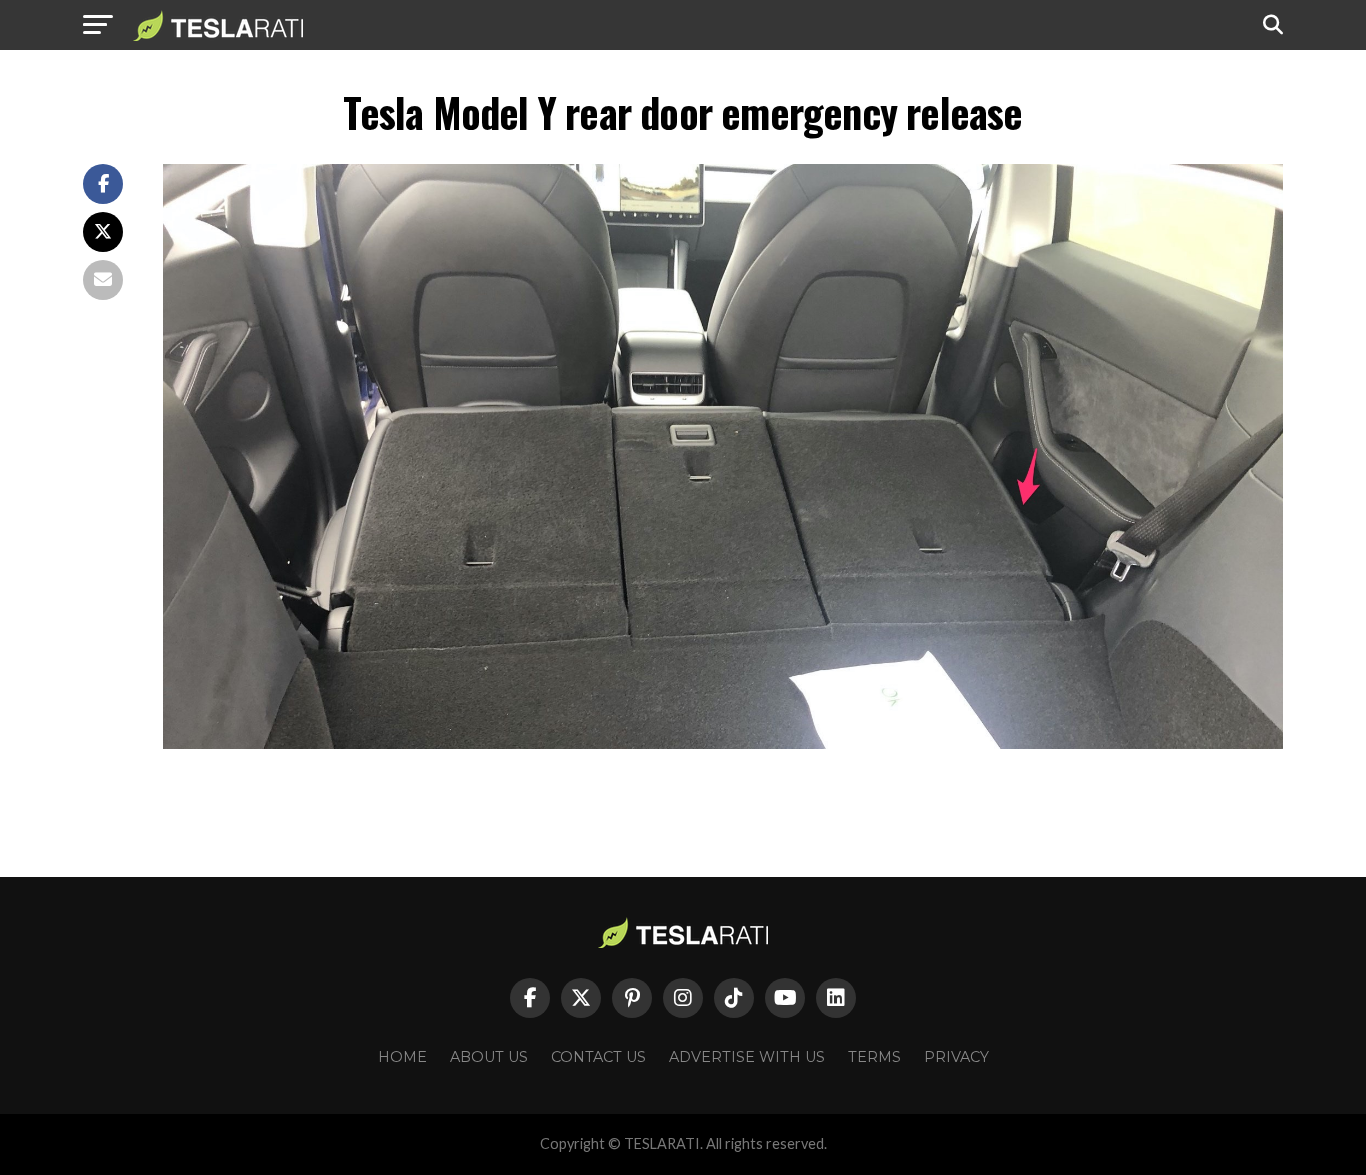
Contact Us (598, 1057)
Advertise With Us (747, 1057)
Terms (874, 1057)
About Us (489, 1057)
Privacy (956, 1057)
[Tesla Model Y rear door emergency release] (723, 743)
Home (402, 1057)
